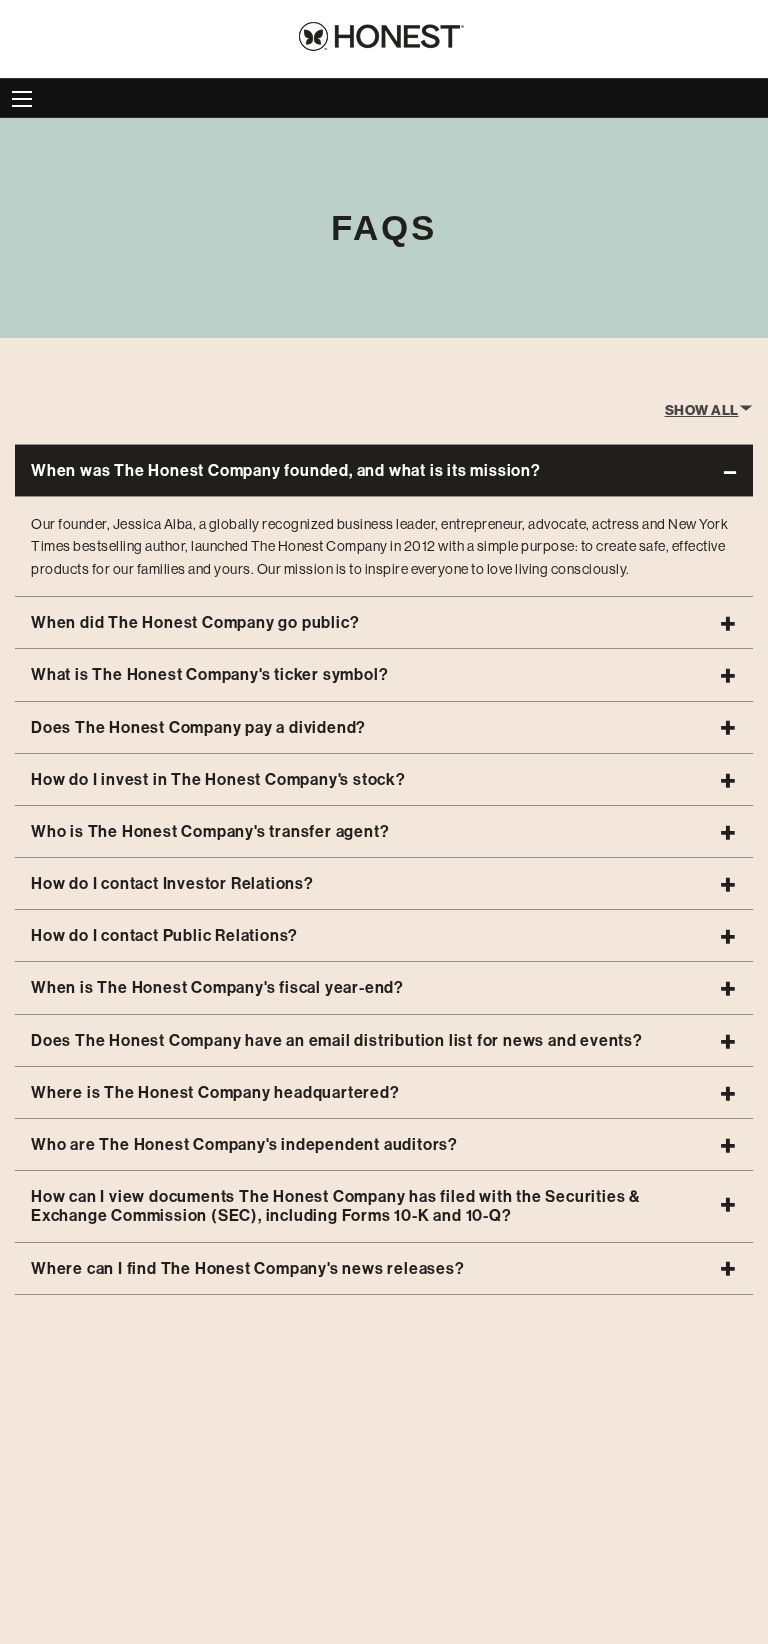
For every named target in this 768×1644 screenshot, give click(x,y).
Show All (702, 410)
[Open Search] (22, 99)
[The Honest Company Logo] (384, 33)
